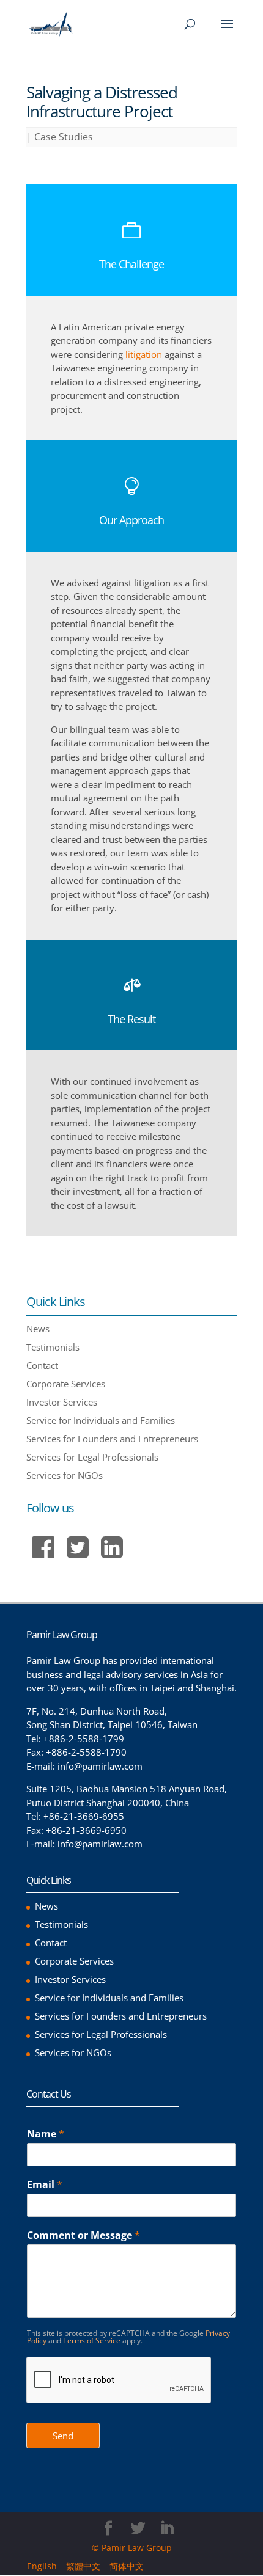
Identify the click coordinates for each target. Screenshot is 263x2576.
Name (46, 2134)
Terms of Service (92, 2341)
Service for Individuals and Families (101, 1420)
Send (63, 2436)
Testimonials (53, 1347)
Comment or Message (83, 2235)
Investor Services (62, 1402)
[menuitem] (46, 2566)
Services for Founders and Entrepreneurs (112, 1439)
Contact (42, 1365)
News (38, 1329)
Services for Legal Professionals (92, 1457)
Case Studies (64, 137)
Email (45, 2185)
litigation (144, 354)
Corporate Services (66, 1384)
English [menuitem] (42, 2567)
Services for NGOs (65, 1475)
